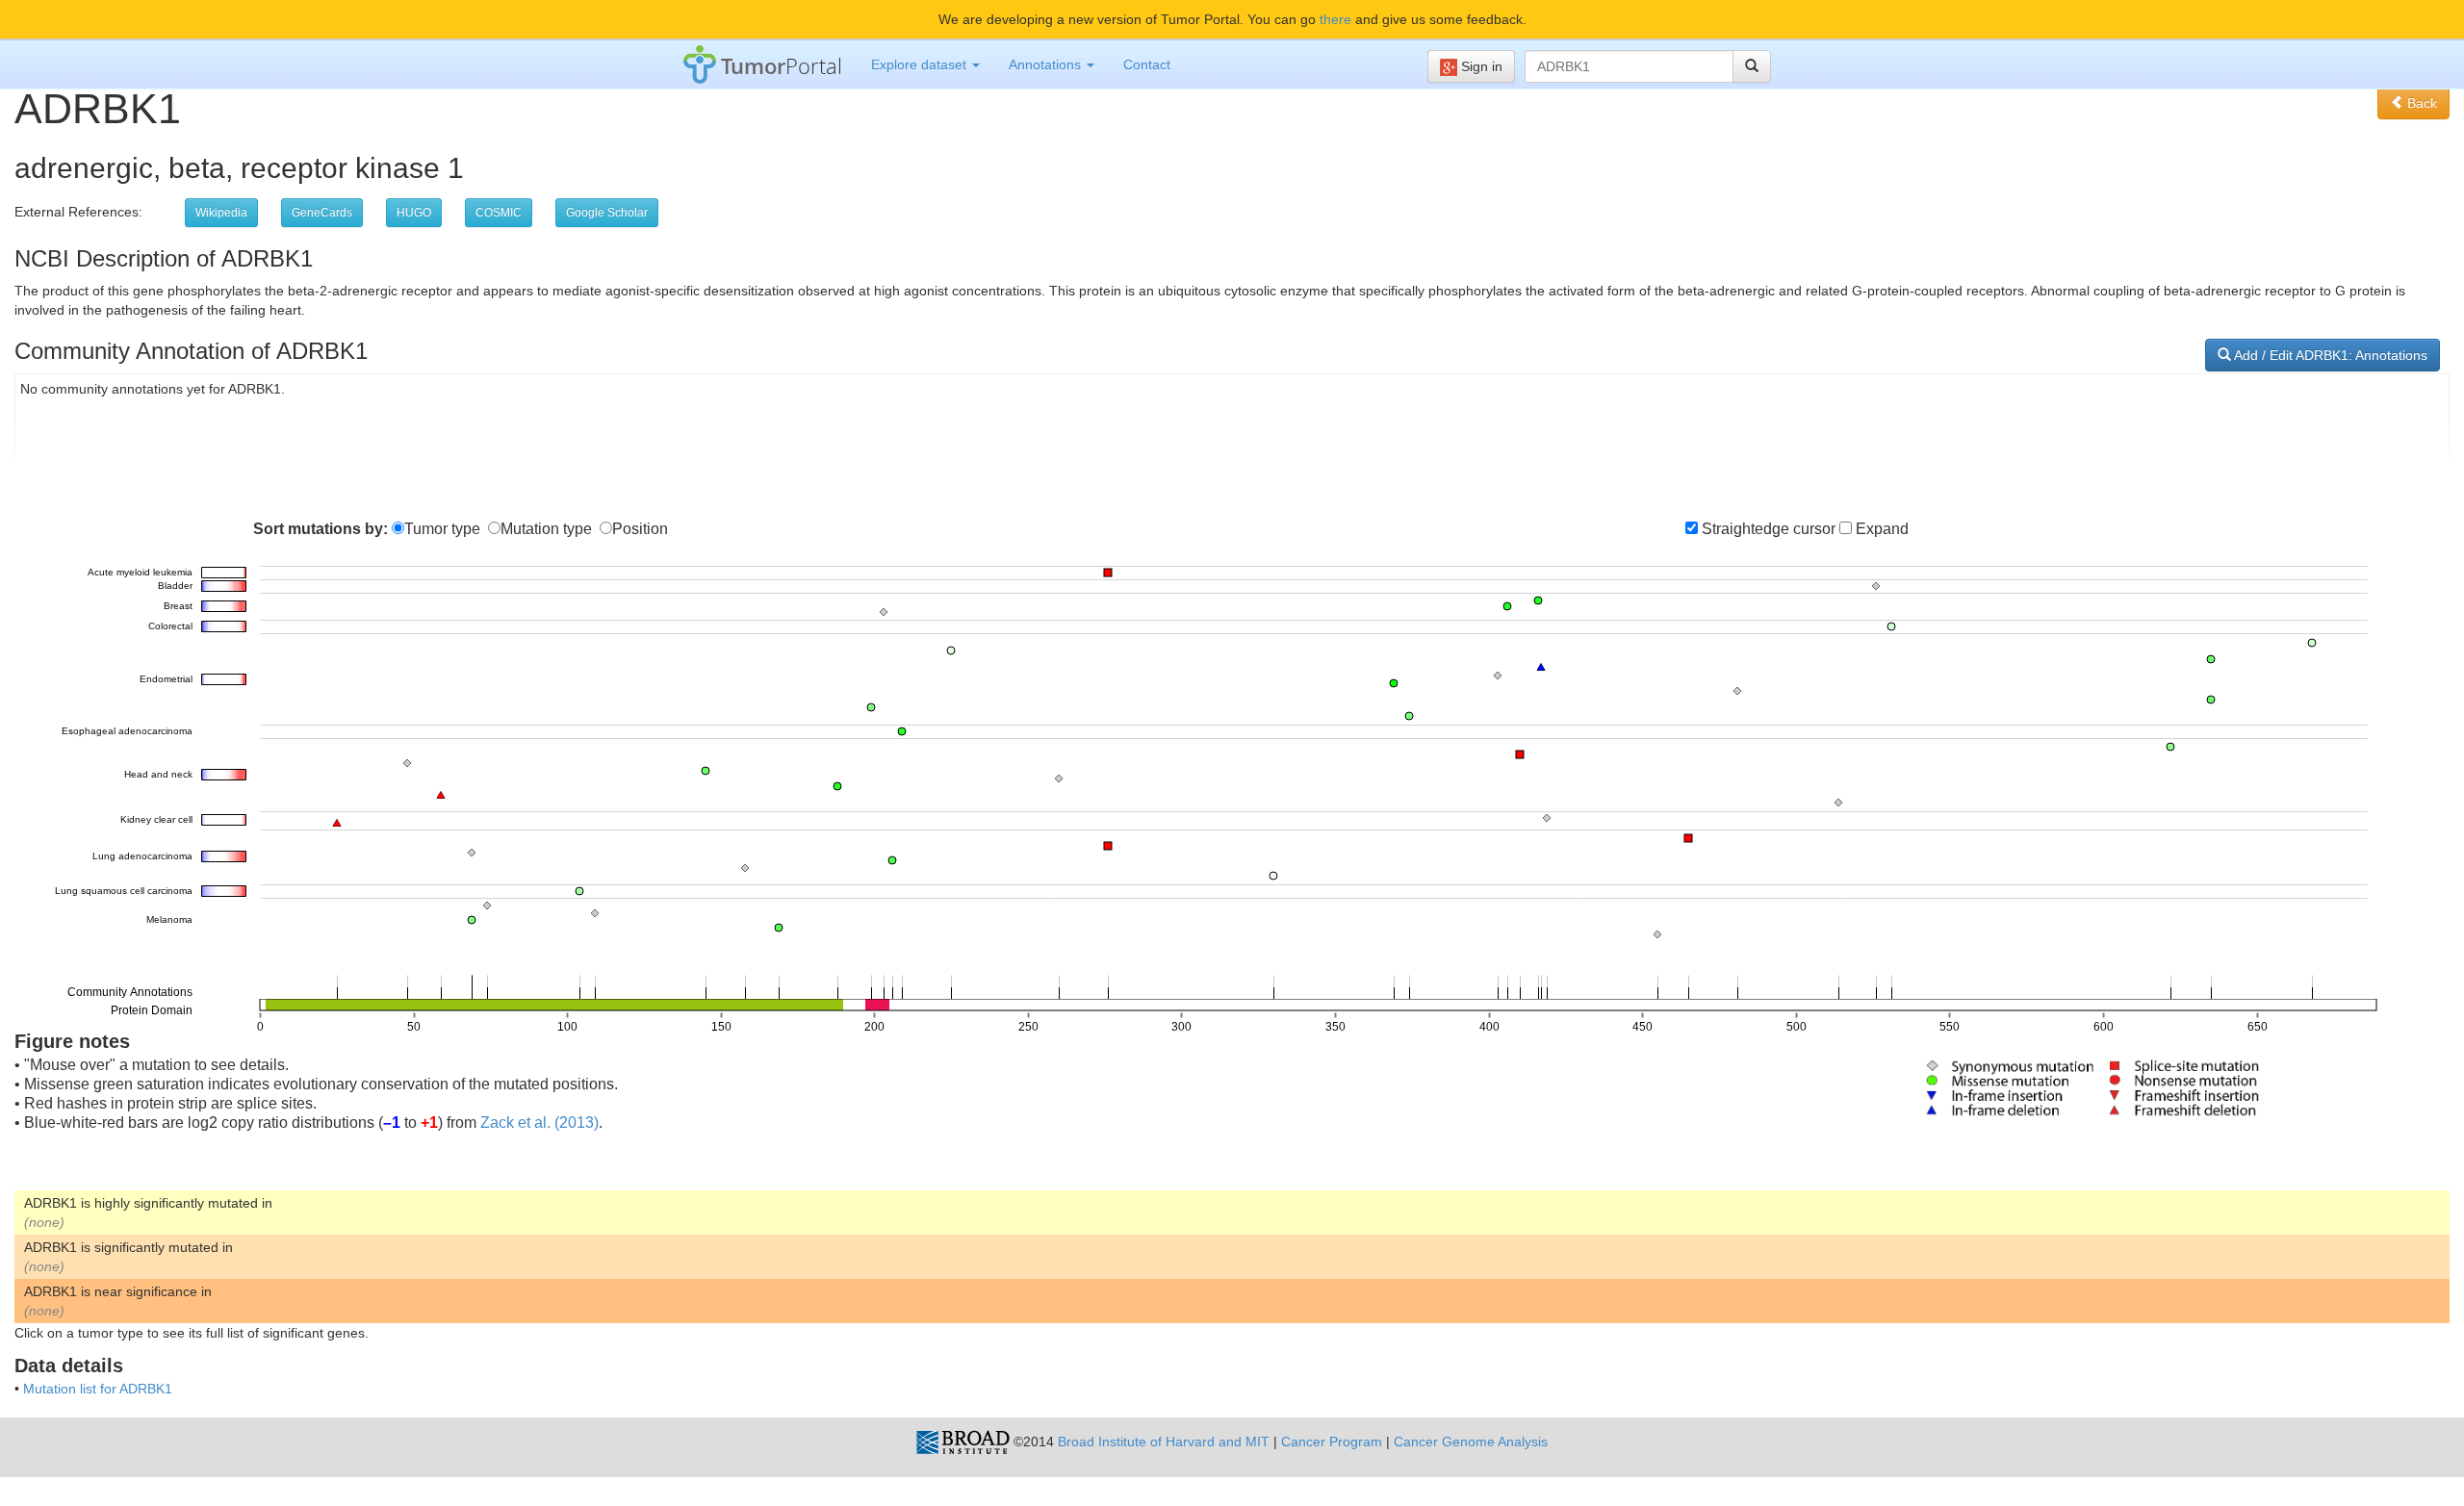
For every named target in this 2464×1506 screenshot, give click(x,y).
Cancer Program (1332, 1442)
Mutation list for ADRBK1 (98, 1389)
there (1335, 19)
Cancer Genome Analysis (1471, 1442)
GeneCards (322, 213)
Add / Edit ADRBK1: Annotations (2329, 355)
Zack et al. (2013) (539, 1123)
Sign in (1480, 66)
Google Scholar (607, 213)
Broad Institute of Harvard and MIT (1164, 1442)
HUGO (414, 213)
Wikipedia (221, 213)
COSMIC (499, 213)
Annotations (1047, 64)
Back (2420, 103)
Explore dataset (921, 64)
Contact (1147, 64)
